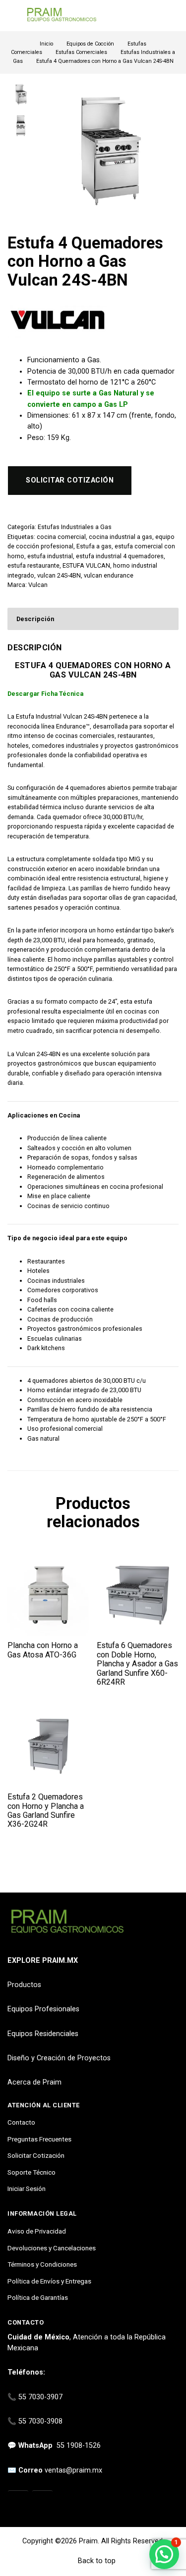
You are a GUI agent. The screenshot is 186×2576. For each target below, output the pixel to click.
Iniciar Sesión (27, 2188)
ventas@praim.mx (73, 2470)
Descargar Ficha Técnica (45, 694)
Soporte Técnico (31, 2172)
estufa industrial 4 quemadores (120, 556)
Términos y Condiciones (42, 2264)
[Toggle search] (173, 16)
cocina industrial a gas (121, 537)
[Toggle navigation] (12, 16)
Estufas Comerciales (81, 52)
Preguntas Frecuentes (39, 2139)
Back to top (96, 2561)
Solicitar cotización (70, 480)
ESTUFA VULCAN (86, 565)
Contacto (21, 2122)
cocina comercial (61, 537)
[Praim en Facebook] (42, 2501)
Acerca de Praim (34, 2082)
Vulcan (38, 585)
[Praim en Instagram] (18, 2501)
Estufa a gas (94, 546)
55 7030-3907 (40, 2397)
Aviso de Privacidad (37, 2231)
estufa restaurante (33, 565)
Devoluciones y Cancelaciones (52, 2248)
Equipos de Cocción (90, 44)
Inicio (46, 44)
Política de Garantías (38, 2297)
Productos (24, 1985)
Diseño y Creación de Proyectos (59, 2058)
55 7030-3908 (40, 2421)
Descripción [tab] (35, 619)
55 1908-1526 (79, 2446)
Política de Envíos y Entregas (49, 2281)
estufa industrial (50, 556)
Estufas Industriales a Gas (75, 527)
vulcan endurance (109, 575)
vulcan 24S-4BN (59, 575)
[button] (164, 2554)
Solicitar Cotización (36, 2155)
